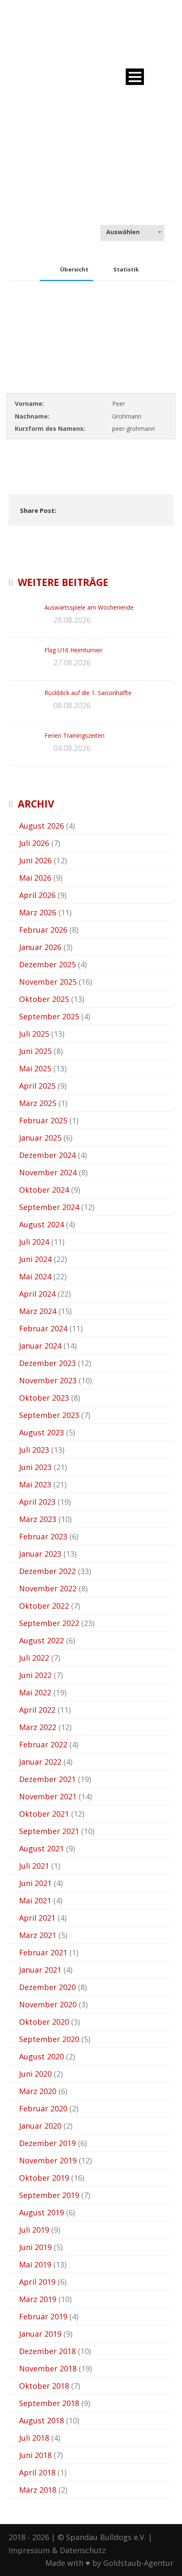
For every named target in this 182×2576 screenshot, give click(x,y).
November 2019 (48, 2160)
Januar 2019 (40, 2334)
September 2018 (49, 2403)
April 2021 (37, 1918)
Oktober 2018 (44, 2386)
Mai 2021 (35, 1900)
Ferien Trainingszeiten (74, 735)
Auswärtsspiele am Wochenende (89, 607)
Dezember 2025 (47, 964)
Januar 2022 (40, 1762)
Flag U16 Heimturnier (73, 650)
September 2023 (49, 1415)
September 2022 (49, 1623)
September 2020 (49, 2039)
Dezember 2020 (47, 1987)
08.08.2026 (72, 705)
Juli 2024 (34, 1242)
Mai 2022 (35, 1692)
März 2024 (38, 1311)
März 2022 (38, 1727)
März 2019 (38, 2299)
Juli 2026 (34, 843)
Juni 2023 (35, 1467)
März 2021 (38, 1935)
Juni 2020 (35, 2074)
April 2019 (37, 2282)
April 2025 (37, 1086)
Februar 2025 (43, 1120)
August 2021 (41, 1848)
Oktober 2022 (44, 1606)
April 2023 (37, 1502)
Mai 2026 (35, 878)
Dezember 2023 (47, 1363)
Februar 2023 (43, 1536)
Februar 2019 (43, 2316)
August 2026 (41, 826)
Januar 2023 (40, 1554)
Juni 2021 (35, 1883)
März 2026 (38, 912)
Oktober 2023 (44, 1398)
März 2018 (38, 2490)
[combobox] (132, 232)
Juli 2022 (34, 1658)
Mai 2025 (35, 1068)
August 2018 (41, 2420)
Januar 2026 (40, 947)
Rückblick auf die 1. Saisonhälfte (88, 693)
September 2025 (49, 1016)
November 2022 (48, 1588)
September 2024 (49, 1207)
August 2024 (41, 1224)
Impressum (29, 2550)
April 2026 (37, 895)
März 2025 (38, 1103)
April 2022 (37, 1710)
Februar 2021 (43, 1952)
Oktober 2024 (44, 1190)
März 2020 (38, 2091)
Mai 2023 (35, 1484)
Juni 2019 (35, 2247)
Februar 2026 (43, 930)
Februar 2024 (43, 1328)
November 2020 (48, 2004)
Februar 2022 (43, 1744)
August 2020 (41, 2056)
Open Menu (135, 77)
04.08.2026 (72, 748)
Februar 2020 (43, 2108)
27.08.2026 (72, 662)
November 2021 (48, 1796)
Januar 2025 (40, 1138)
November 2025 (48, 982)
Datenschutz (83, 2550)
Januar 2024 (40, 1346)
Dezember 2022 (47, 1571)
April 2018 (37, 2472)
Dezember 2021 (47, 1779)
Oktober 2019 (44, 2178)
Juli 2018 (34, 2438)
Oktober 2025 (44, 999)
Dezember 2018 (47, 2351)
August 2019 (41, 2212)
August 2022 (41, 1640)
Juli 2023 (34, 1450)
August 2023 (41, 1432)
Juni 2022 (35, 1675)
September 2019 (49, 2195)
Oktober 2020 (44, 2022)
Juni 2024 (35, 1259)
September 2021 (49, 1831)
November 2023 (48, 1380)
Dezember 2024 (47, 1155)
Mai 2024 (35, 1276)
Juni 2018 (35, 2455)
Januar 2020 (40, 2126)
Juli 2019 (34, 2230)
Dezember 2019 (47, 2143)
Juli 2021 (34, 1866)
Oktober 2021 (44, 1814)
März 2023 (38, 1519)
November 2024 (48, 1172)
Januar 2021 (40, 1970)
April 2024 (37, 1294)
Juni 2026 (35, 860)
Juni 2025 (35, 1051)
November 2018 (48, 2368)
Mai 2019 (35, 2264)
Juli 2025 (34, 1034)
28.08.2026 (72, 620)
